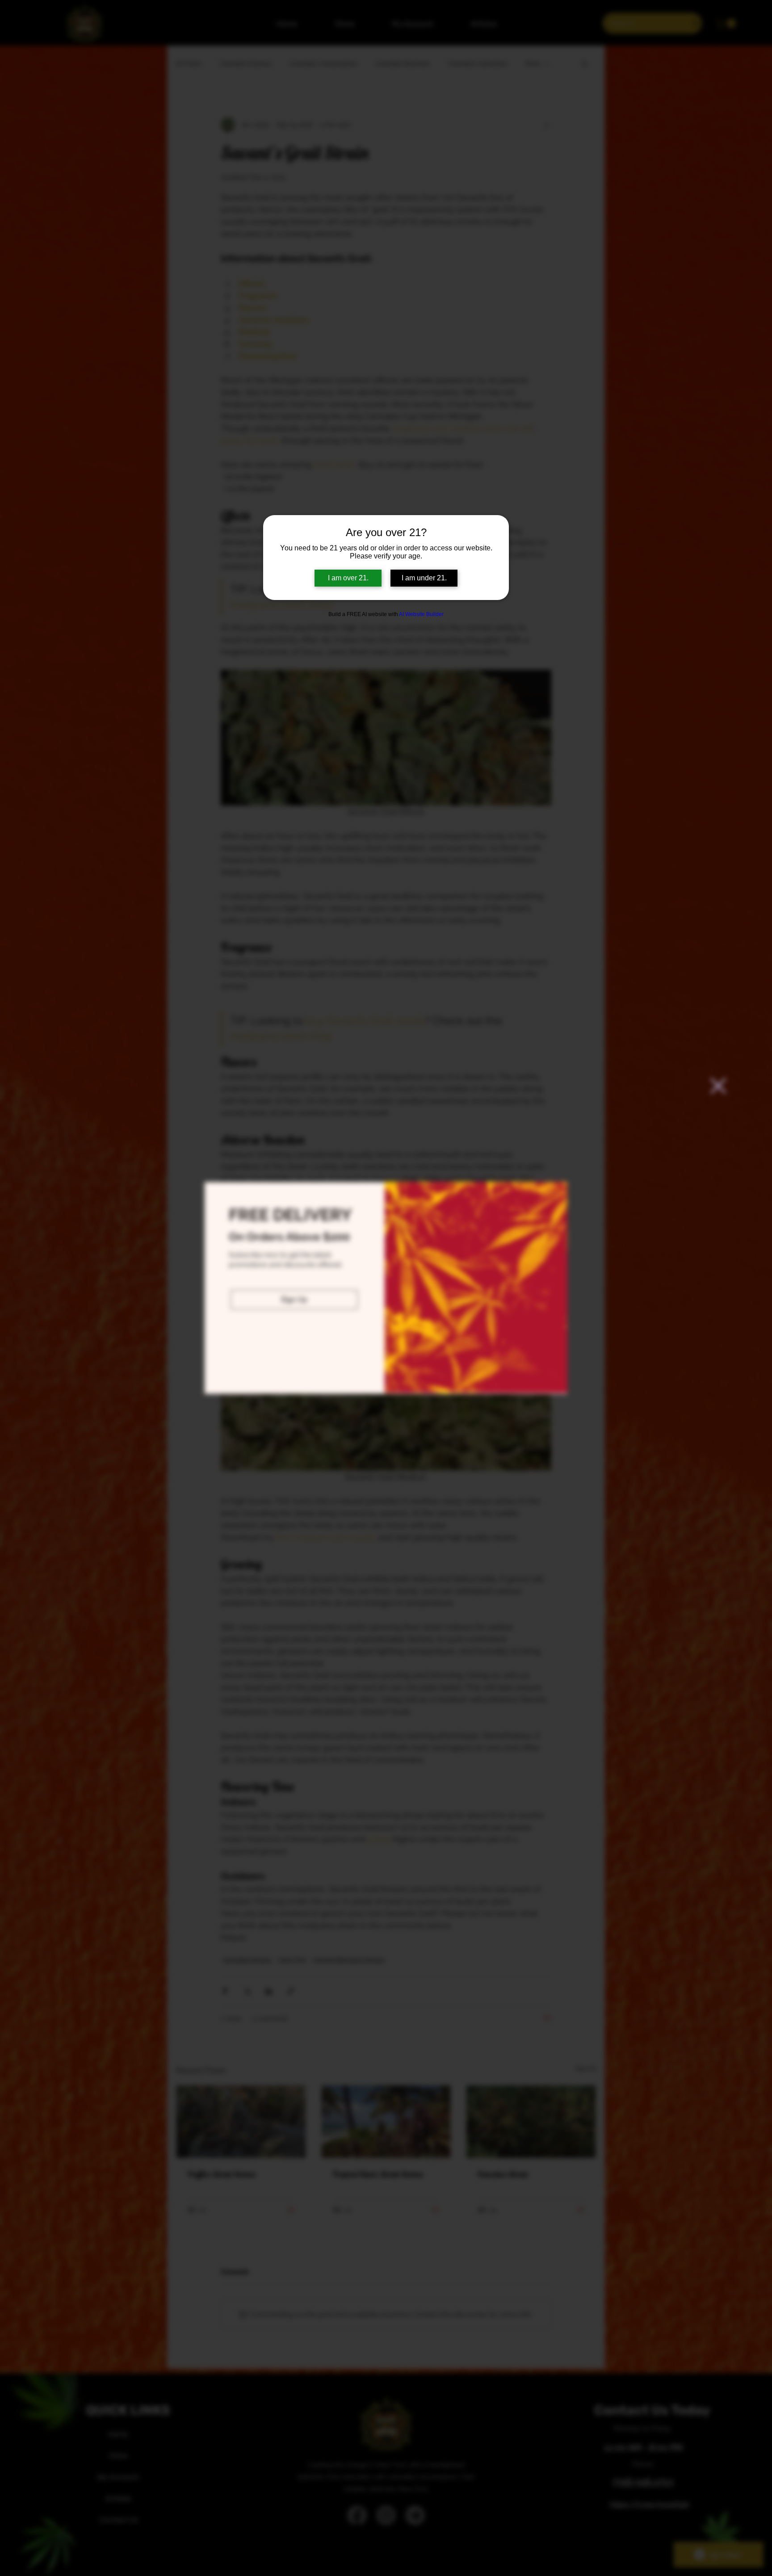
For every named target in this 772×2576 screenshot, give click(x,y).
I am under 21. (424, 578)
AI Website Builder (421, 614)
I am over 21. (348, 578)
